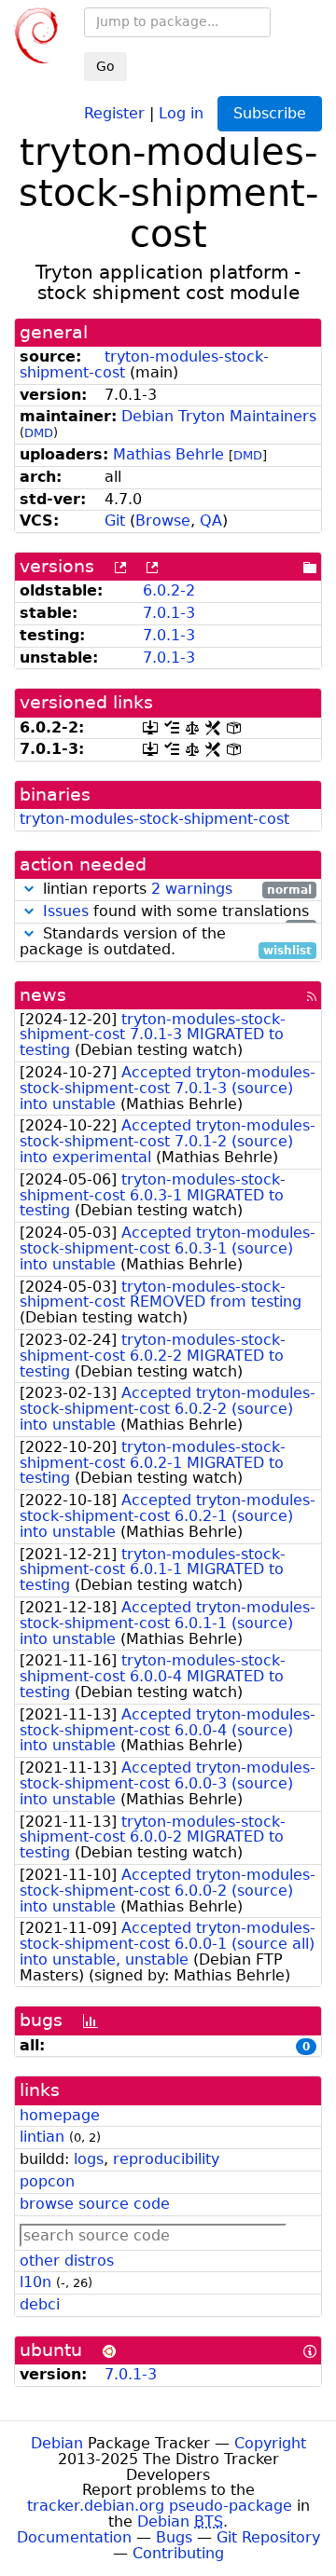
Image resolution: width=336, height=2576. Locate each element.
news (43, 995)
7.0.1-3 (169, 613)
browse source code (95, 2204)
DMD (39, 433)
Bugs (174, 2537)
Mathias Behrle (168, 454)
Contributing (178, 2553)
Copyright (270, 2443)
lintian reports (175, 890)
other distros (67, 2261)
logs (89, 2159)
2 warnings (192, 889)
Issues (66, 911)
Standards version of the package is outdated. (166, 942)
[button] (29, 889)
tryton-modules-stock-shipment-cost (154, 819)
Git (115, 521)
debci (40, 2304)
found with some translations (177, 912)
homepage (60, 2115)
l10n (35, 2282)
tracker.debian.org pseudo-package (160, 2506)
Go (105, 66)
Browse (163, 521)
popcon (47, 2181)
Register (114, 112)
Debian (57, 2443)
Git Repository (268, 2537)
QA (211, 521)
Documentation (74, 2537)
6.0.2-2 (169, 590)
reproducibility (166, 2159)
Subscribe (270, 113)
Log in (181, 112)
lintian (42, 2137)
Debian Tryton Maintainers (219, 416)
